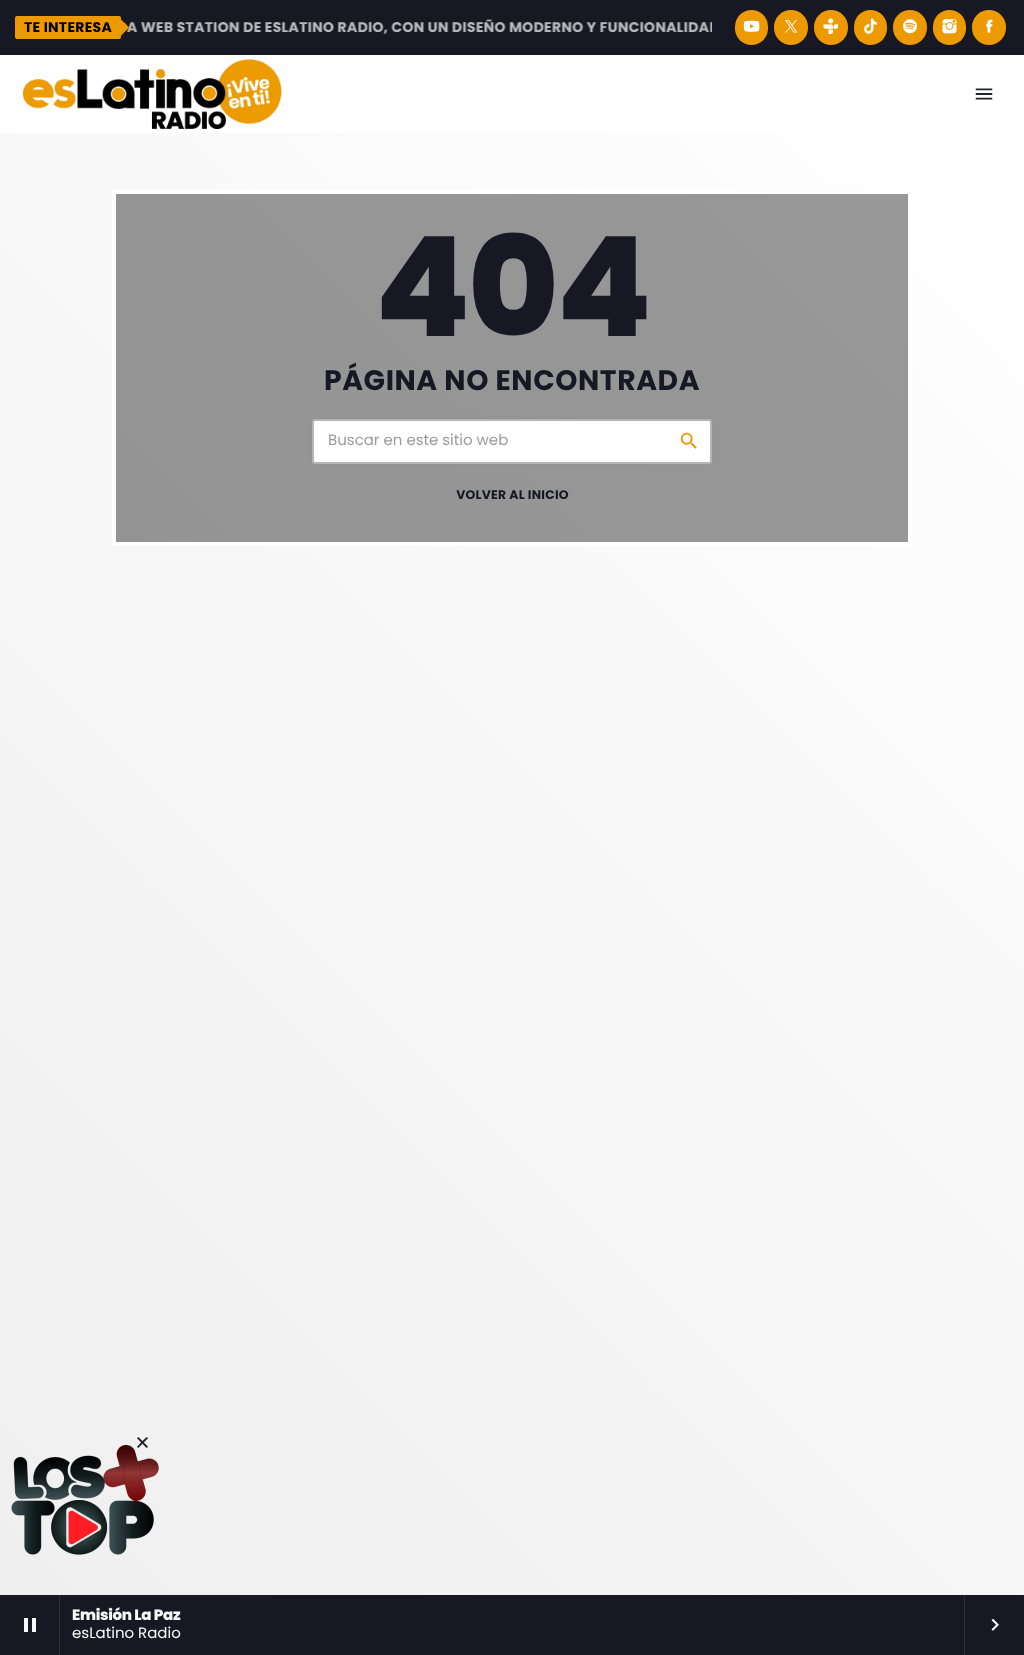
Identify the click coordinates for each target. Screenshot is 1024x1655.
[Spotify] (910, 27)
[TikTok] (871, 27)
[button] (142, 1442)
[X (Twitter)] (791, 27)
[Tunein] (831, 27)
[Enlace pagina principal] (152, 94)
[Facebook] (989, 27)
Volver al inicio (512, 495)
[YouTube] (752, 27)
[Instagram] (950, 27)
